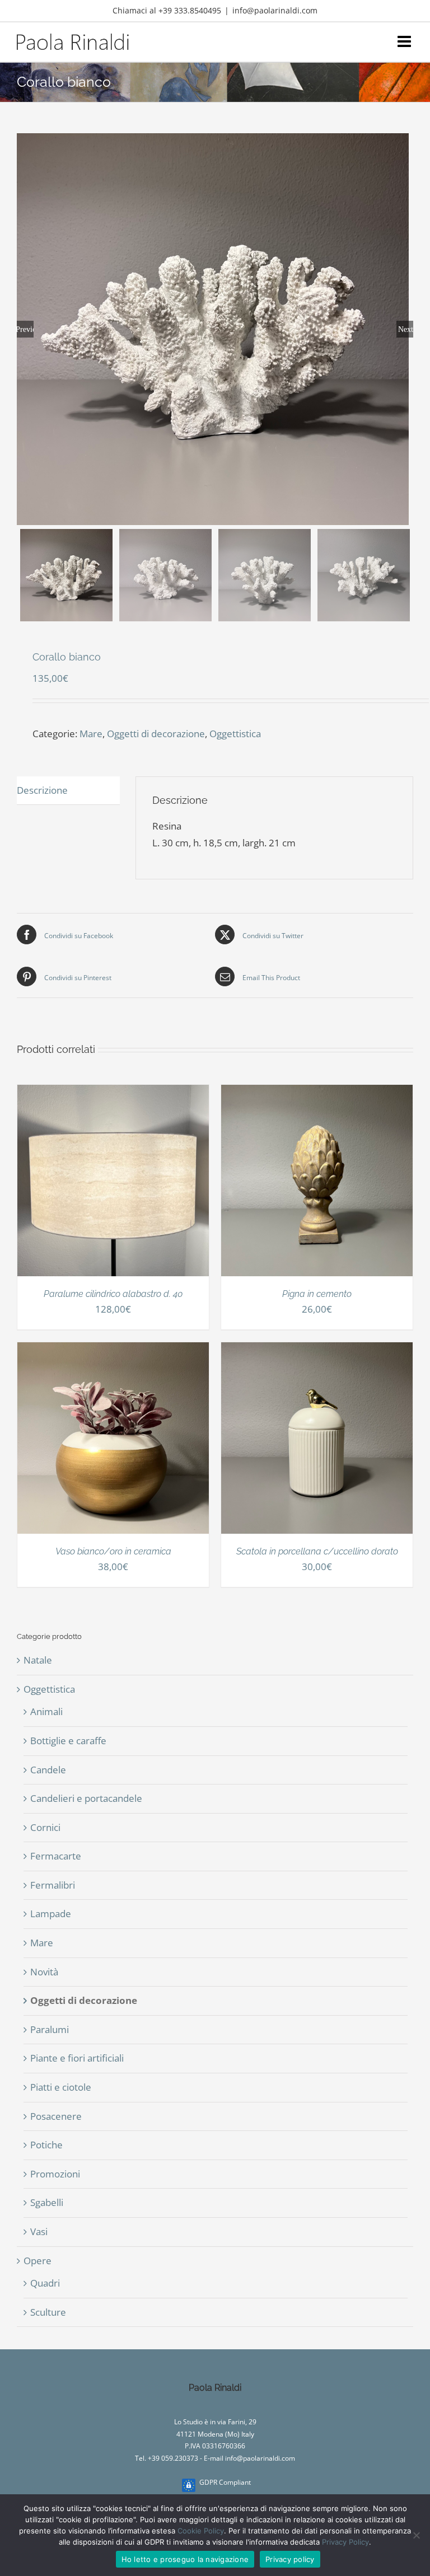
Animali (46, 1711)
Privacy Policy (345, 2542)
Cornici (45, 1827)
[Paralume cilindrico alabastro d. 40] (113, 1093)
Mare (91, 734)
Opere (38, 2261)
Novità (44, 1972)
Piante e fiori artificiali (77, 2058)
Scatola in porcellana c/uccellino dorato (317, 1551)
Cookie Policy (201, 2531)
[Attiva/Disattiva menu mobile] (405, 41)
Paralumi (50, 2029)
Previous (25, 329)
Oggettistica (235, 734)
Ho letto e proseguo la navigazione (185, 2559)
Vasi (39, 2231)
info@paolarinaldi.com (275, 10)
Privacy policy (290, 2559)
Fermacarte (56, 1856)
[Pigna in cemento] (317, 1093)
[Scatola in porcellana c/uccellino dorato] (317, 1350)
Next (406, 329)
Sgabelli (47, 2202)
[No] (416, 2535)
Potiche (46, 2145)
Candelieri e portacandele (86, 1798)
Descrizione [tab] (42, 790)
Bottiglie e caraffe (68, 1741)
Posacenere (56, 2116)
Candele (48, 1770)
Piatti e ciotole (61, 2087)
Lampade (51, 1914)
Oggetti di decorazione (156, 734)
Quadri (45, 2283)
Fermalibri (53, 1885)
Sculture (48, 2312)
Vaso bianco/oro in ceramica (113, 1551)
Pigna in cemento (317, 1294)
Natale (38, 1660)
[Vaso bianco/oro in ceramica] (113, 1350)
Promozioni (55, 2174)
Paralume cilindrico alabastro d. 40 (113, 1294)
